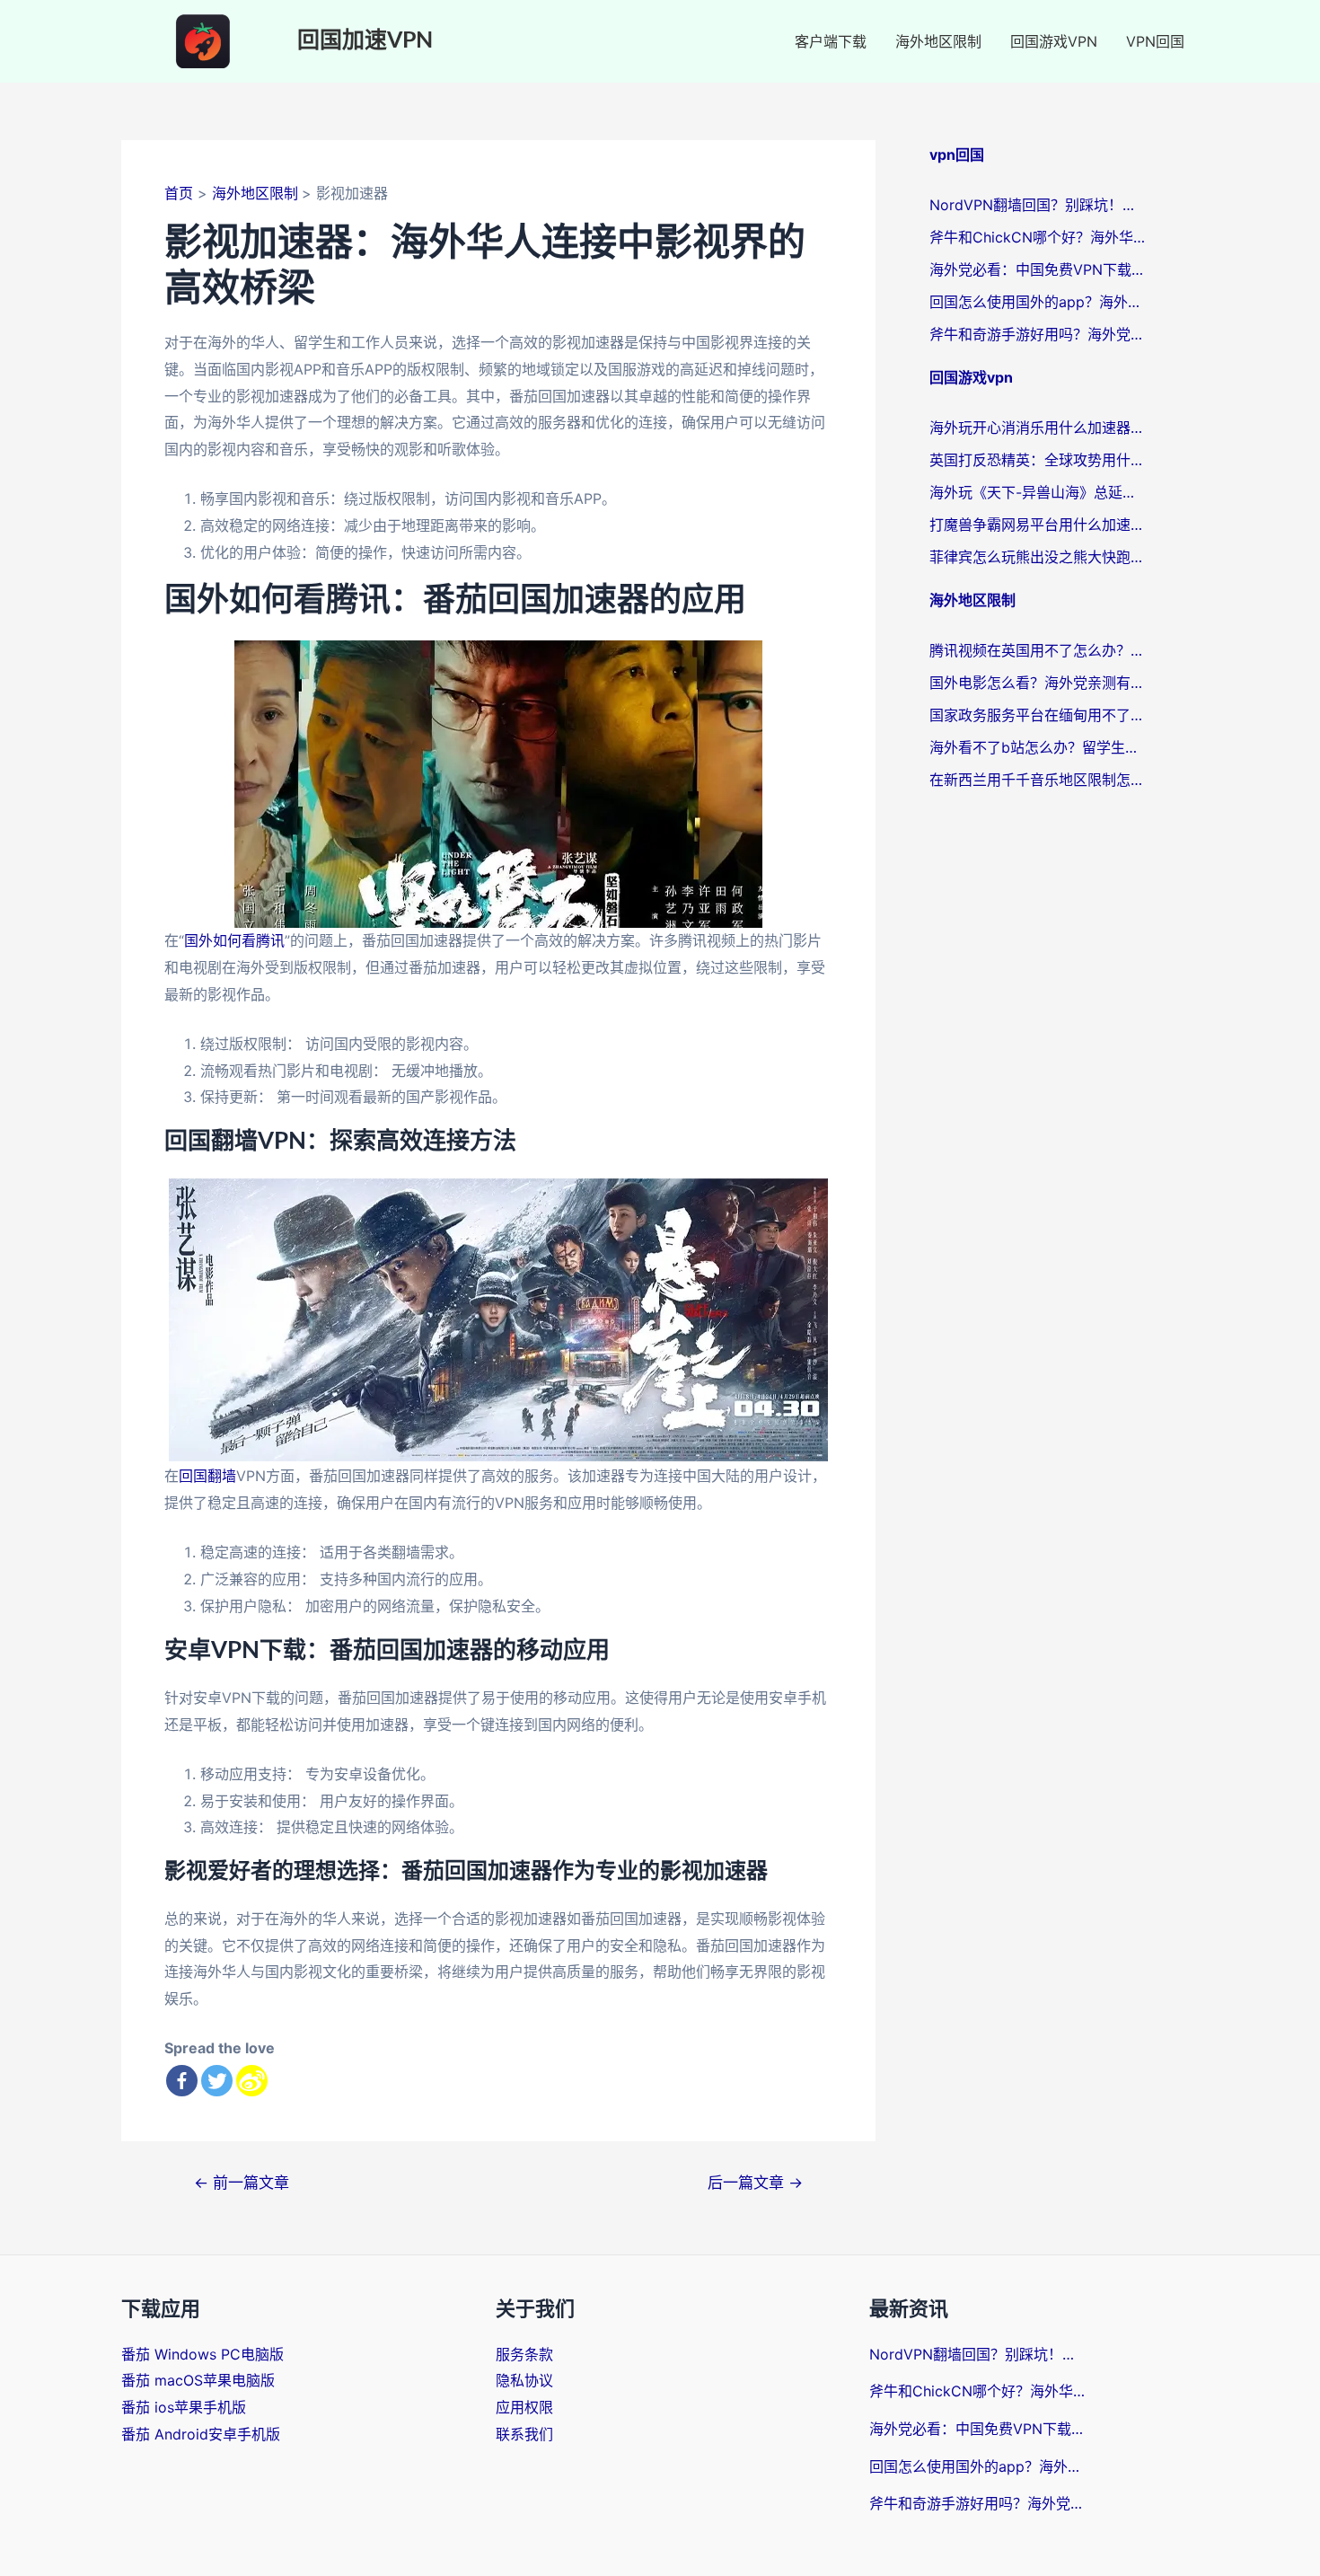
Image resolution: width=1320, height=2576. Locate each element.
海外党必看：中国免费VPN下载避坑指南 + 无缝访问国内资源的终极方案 (1037, 269)
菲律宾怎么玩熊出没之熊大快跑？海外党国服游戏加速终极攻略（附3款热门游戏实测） (1037, 557)
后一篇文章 (755, 2182)
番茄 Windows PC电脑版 (202, 2354)
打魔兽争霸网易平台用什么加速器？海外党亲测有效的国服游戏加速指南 (1037, 525)
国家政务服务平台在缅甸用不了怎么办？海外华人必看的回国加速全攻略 (1037, 715)
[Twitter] (217, 2081)
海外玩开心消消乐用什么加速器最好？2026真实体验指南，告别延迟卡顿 (1037, 428)
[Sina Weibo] (252, 2081)
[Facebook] (182, 2081)
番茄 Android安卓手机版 (201, 2434)
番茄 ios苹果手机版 (184, 2407)
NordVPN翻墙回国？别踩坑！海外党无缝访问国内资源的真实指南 (1037, 205)
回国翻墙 (207, 1476)
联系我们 (524, 2434)
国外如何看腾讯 (234, 940)
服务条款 (524, 2354)
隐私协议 (524, 2380)
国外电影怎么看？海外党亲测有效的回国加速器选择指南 (1037, 683)
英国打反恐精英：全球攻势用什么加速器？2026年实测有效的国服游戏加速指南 (1037, 460)
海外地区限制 (938, 41)
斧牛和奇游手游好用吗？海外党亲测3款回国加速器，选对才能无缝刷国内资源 (1037, 334)
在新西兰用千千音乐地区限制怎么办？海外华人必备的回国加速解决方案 (1037, 780)
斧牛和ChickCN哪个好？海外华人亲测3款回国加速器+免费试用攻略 (1037, 237)
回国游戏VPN (1054, 41)
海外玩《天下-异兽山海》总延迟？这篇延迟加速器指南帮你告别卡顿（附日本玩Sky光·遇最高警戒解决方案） (1037, 492)
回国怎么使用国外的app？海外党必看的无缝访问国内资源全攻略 (1037, 302)
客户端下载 (831, 41)
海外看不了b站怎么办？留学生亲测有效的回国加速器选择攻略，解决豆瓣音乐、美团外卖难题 (1037, 747)
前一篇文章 (242, 2182)
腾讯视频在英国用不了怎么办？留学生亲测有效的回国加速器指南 (1037, 650)
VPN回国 (1155, 41)
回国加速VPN (365, 41)
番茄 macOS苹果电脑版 (198, 2380)
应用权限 (524, 2407)
